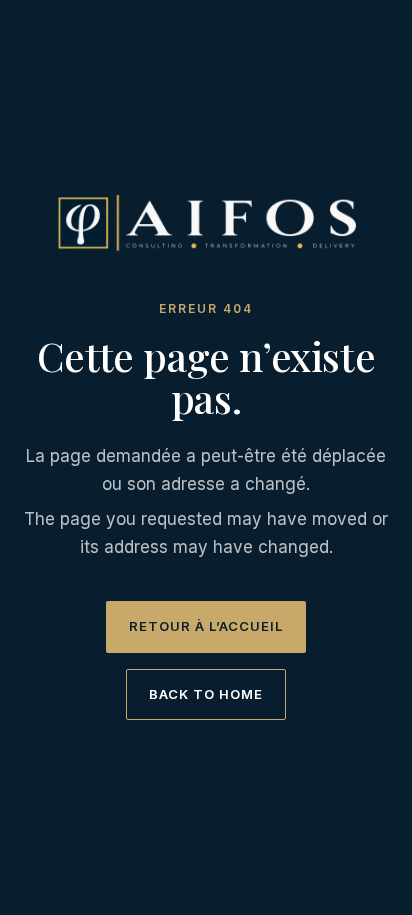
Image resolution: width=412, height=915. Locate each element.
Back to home (206, 694)
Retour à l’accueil (206, 626)
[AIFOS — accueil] (206, 223)
